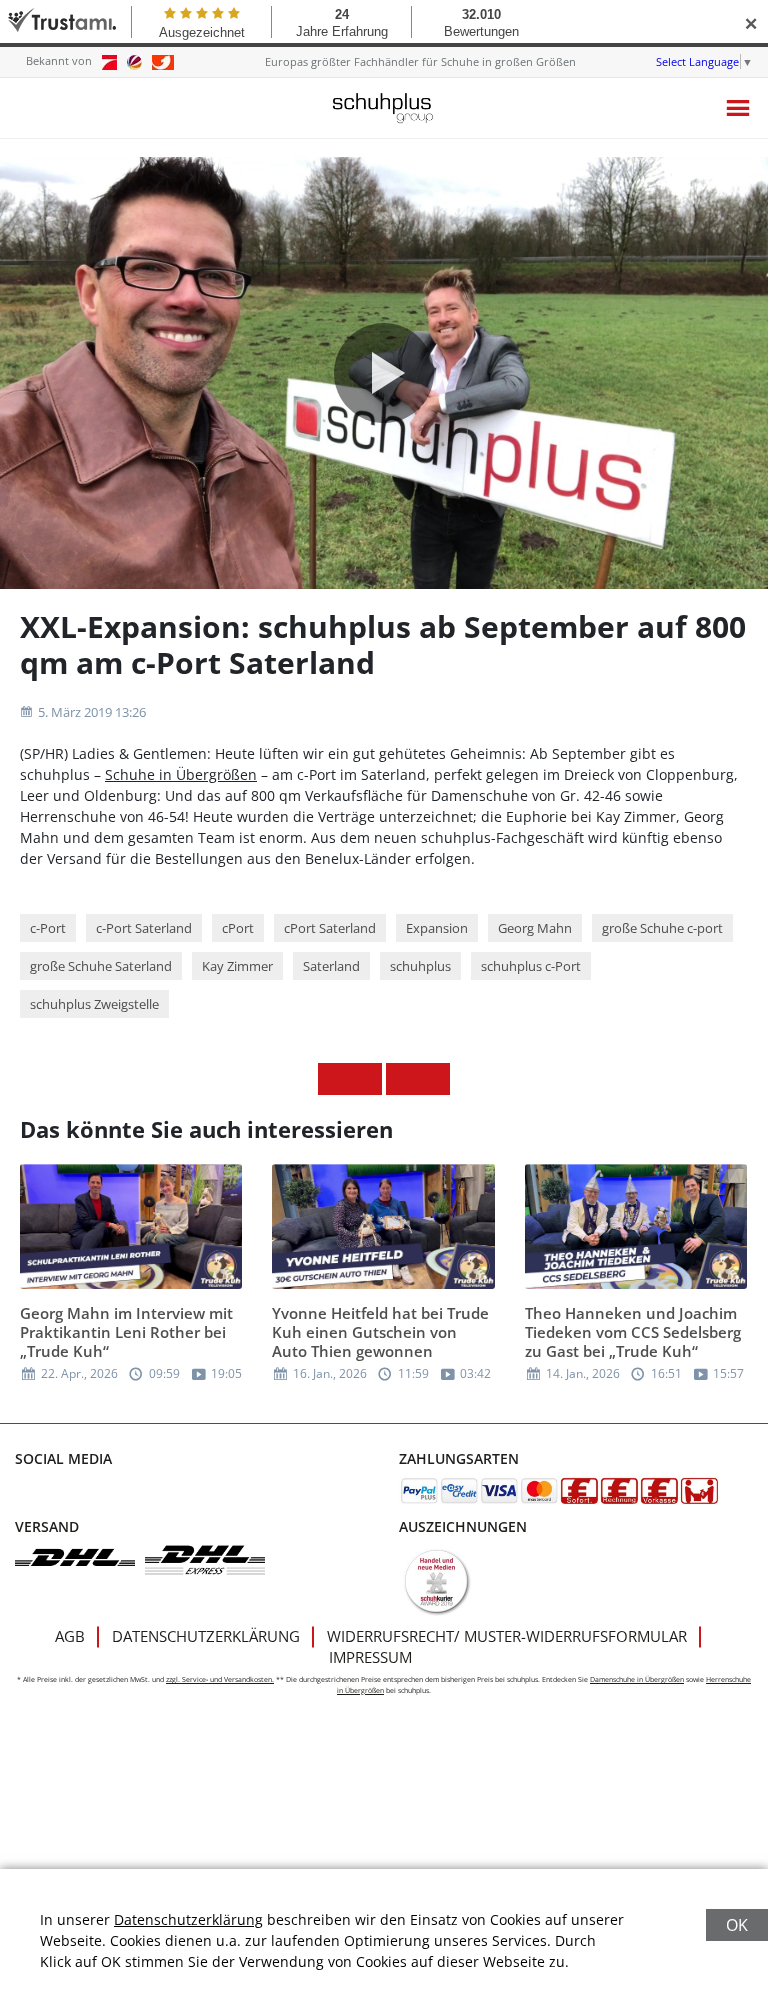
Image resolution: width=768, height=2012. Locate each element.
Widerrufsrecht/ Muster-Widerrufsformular (507, 1636)
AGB (70, 1636)
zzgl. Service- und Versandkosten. (220, 1679)
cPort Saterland (330, 928)
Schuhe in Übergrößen (181, 774)
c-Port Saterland (144, 928)
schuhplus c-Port (531, 966)
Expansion (437, 928)
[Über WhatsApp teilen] (402, 1079)
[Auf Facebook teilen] (334, 1079)
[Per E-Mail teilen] (434, 1079)
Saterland (331, 966)
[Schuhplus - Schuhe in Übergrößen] (384, 108)
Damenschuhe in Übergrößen (637, 1679)
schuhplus (420, 966)
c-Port (48, 928)
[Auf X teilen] (366, 1079)
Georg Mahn (535, 928)
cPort (238, 928)
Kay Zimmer (237, 966)
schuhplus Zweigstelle (94, 1004)
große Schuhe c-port (662, 928)
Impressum (370, 1657)
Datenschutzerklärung (206, 1636)
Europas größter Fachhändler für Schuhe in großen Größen (420, 61)
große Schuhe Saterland (101, 966)
